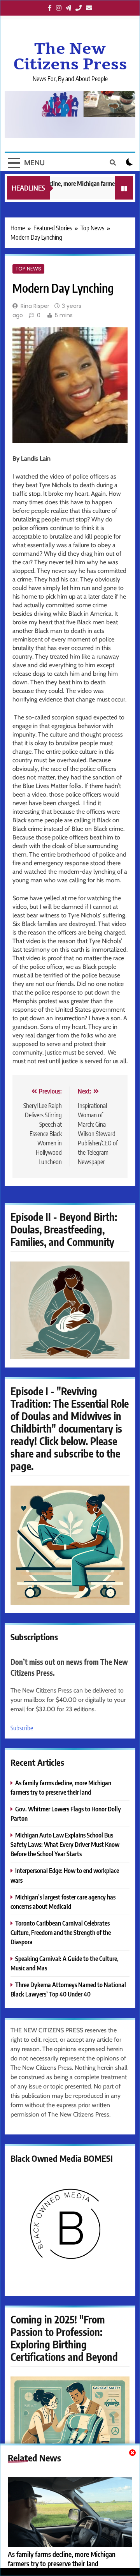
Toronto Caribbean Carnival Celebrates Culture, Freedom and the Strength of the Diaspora (61, 1932)
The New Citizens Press (70, 57)
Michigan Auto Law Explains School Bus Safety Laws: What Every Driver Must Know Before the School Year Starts (65, 1844)
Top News (28, 269)
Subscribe (22, 1728)
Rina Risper (35, 306)
